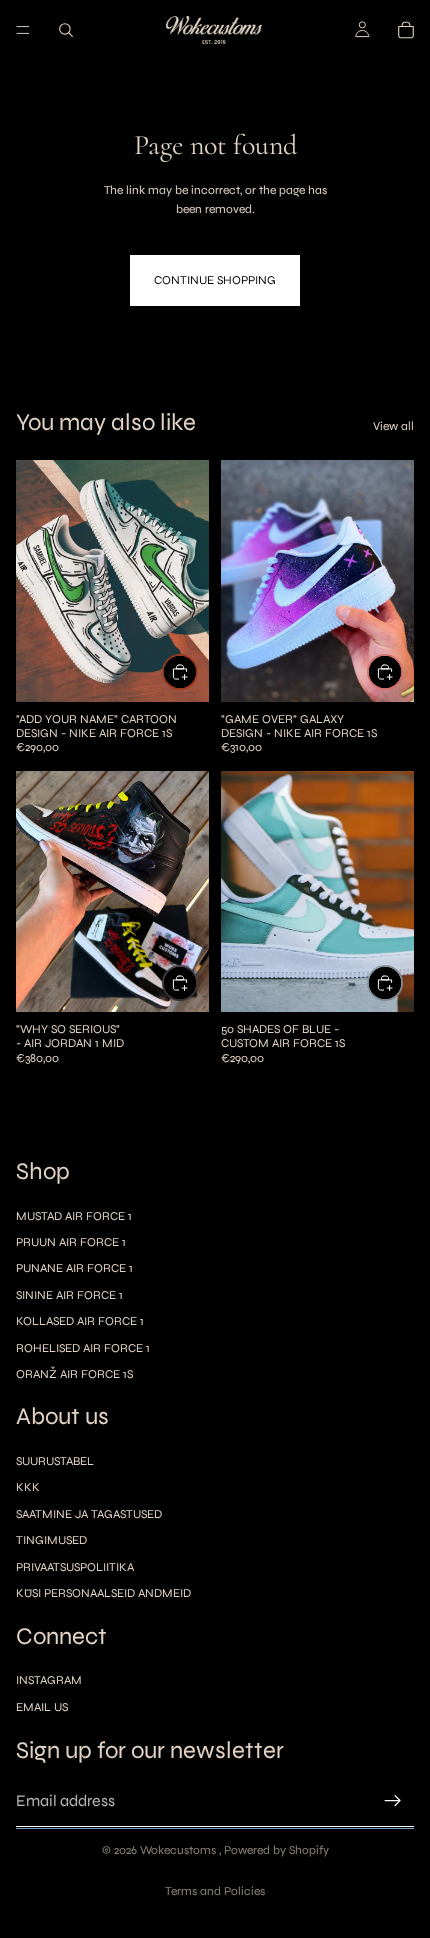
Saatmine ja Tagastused (89, 1514)
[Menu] (23, 30)
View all (393, 426)
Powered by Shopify (276, 1850)
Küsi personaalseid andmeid (103, 1593)
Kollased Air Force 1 (80, 1321)
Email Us (42, 1707)
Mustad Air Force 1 (74, 1216)
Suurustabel (55, 1461)
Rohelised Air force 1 (83, 1348)
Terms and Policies (215, 1891)
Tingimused (51, 1540)
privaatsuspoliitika (75, 1567)
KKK (28, 1488)
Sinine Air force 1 (69, 1295)
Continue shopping (215, 280)
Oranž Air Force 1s (74, 1374)
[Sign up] (393, 1801)
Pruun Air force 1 (71, 1242)
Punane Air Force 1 (74, 1268)
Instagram (49, 1680)
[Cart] (406, 30)
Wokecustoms (179, 1850)
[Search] (66, 30)
